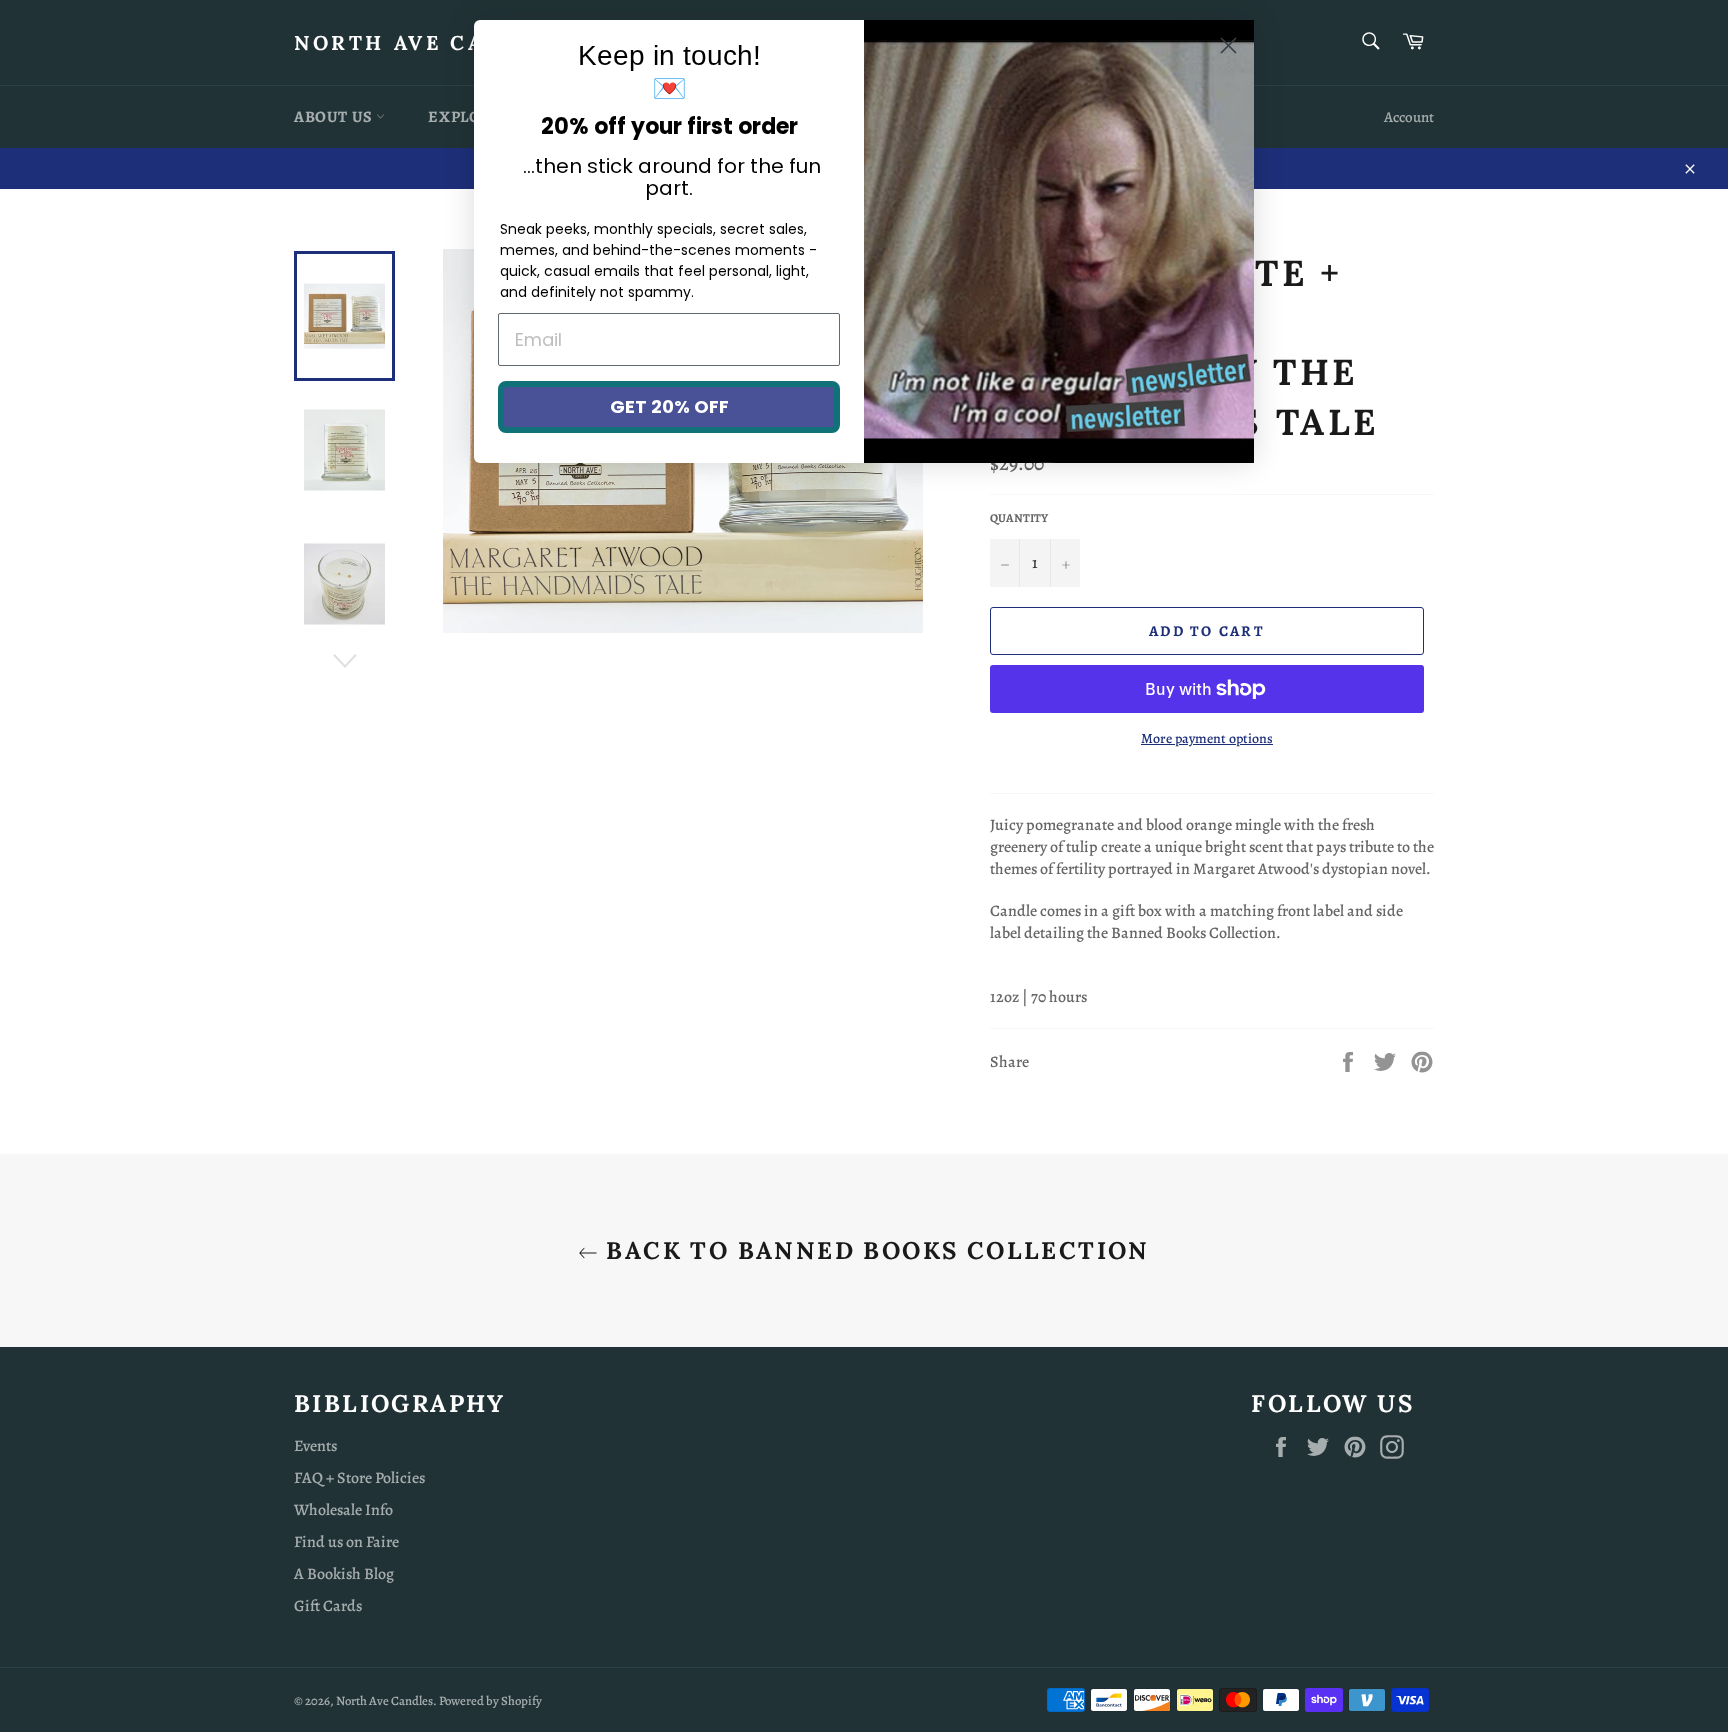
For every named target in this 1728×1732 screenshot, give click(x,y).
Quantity (1019, 518)
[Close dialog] (1228, 45)
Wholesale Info (343, 1510)
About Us (335, 117)
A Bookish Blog (344, 1574)
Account (1409, 117)
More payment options (1207, 738)
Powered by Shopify (490, 1700)
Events (315, 1446)
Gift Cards (328, 1606)
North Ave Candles (431, 42)
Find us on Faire (346, 1542)
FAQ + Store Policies (359, 1478)
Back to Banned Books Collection (874, 1250)
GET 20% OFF (669, 406)
